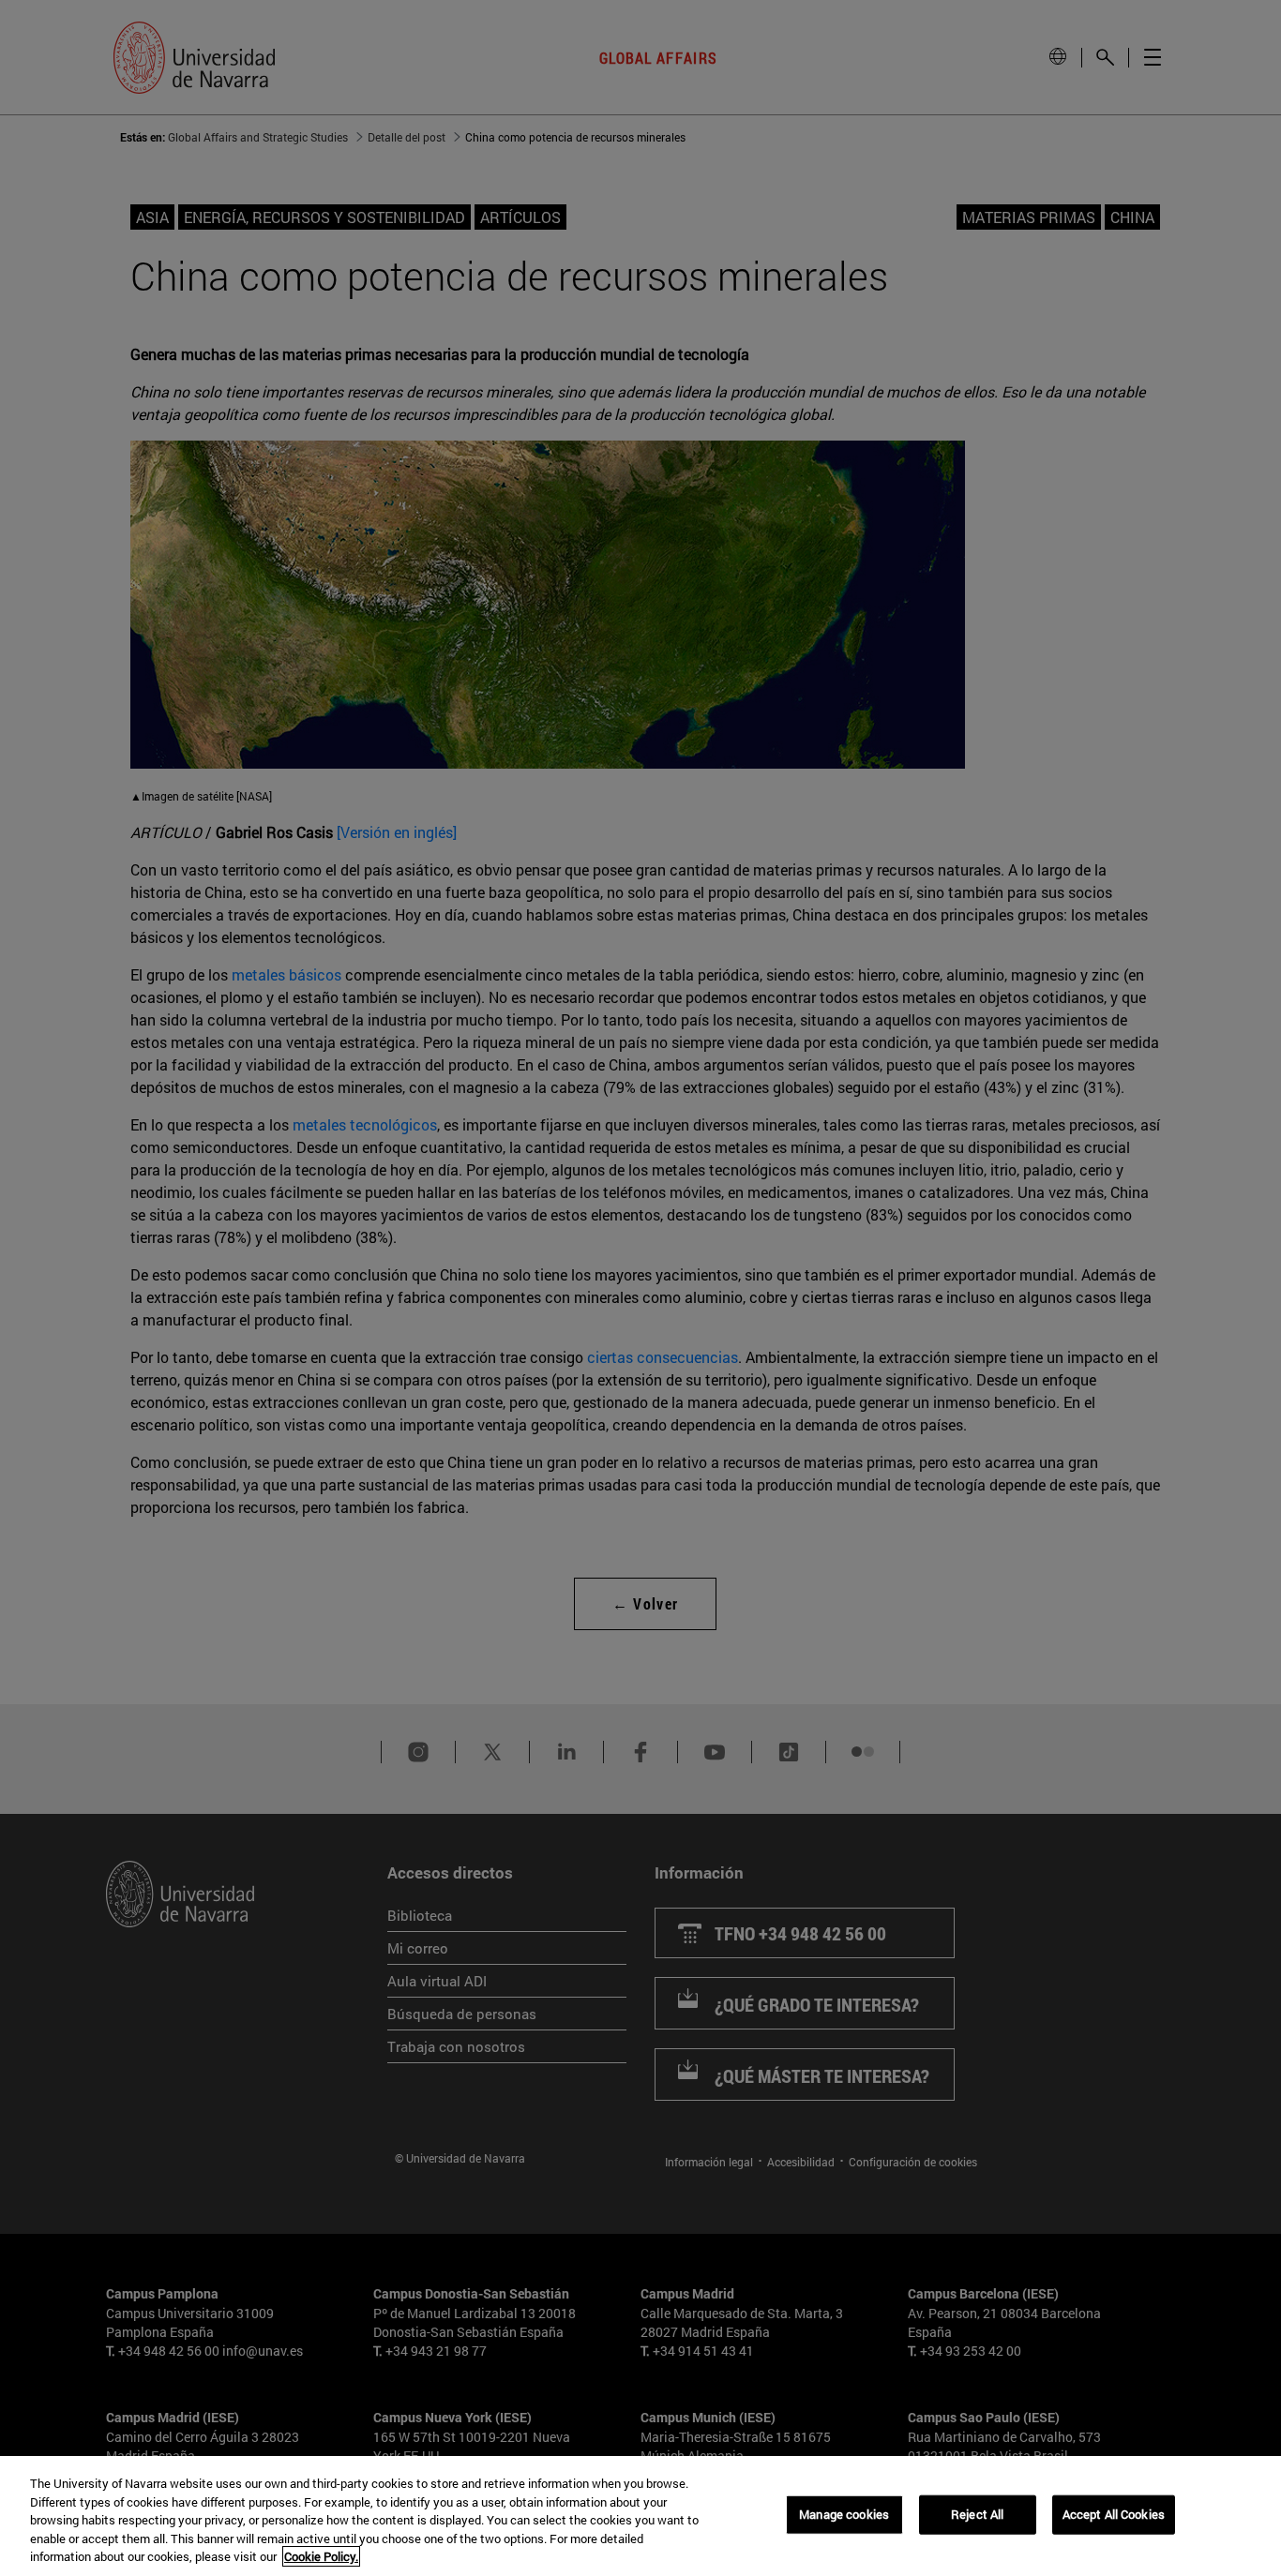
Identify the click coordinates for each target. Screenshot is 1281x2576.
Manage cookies (844, 2514)
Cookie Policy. (321, 2556)
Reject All (977, 2514)
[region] (640, 2516)
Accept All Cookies (1114, 2514)
